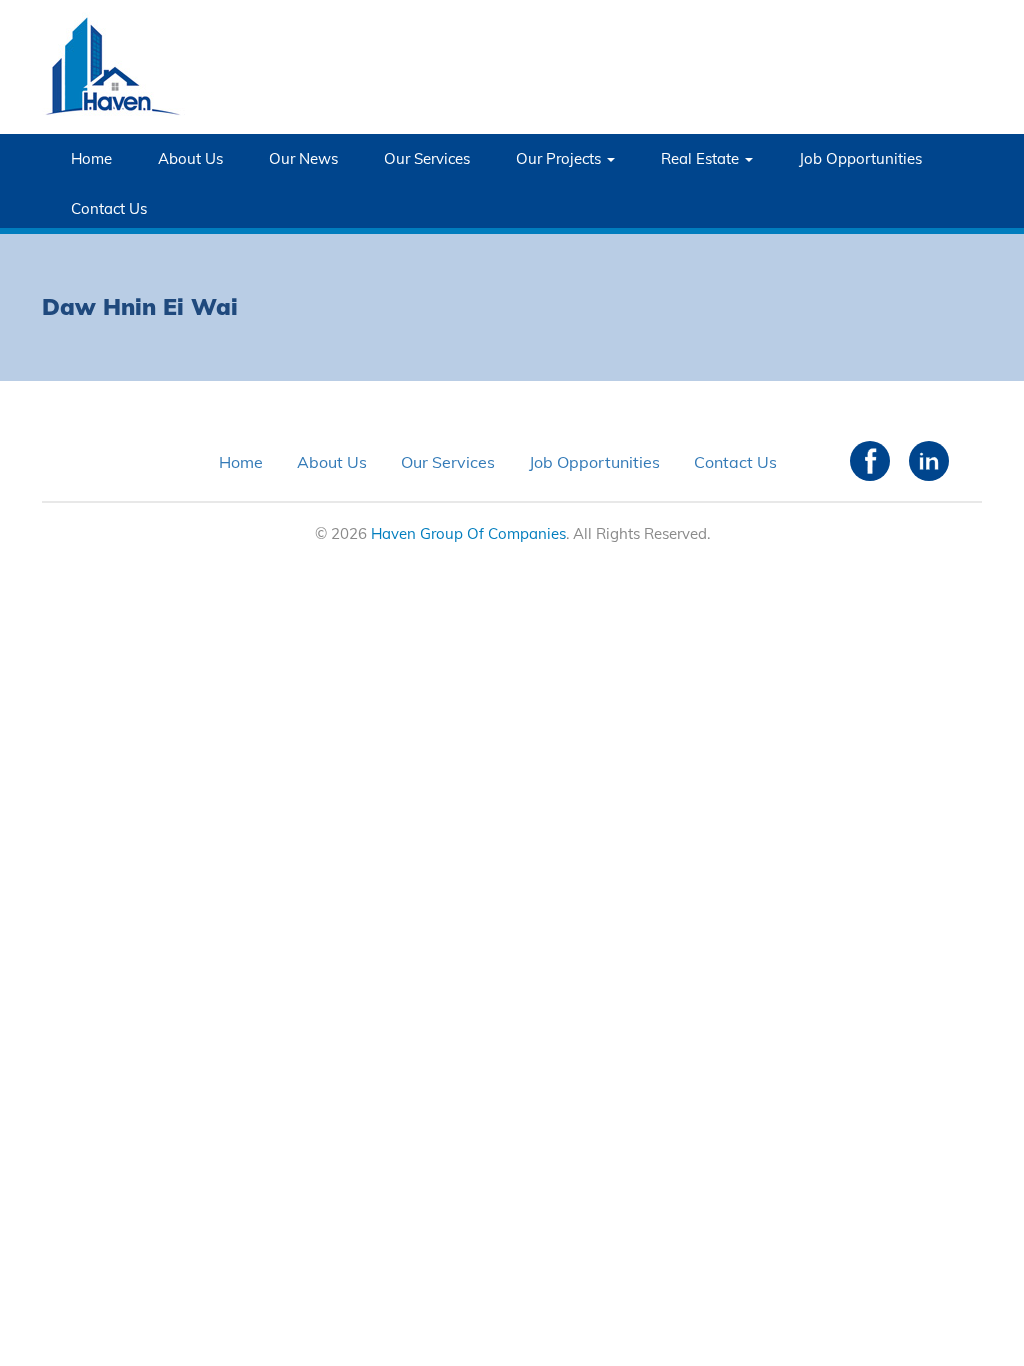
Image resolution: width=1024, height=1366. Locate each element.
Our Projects (560, 158)
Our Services (427, 158)
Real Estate (702, 158)
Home (91, 158)
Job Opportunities (860, 158)
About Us (190, 158)
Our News (303, 158)
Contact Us (109, 208)
